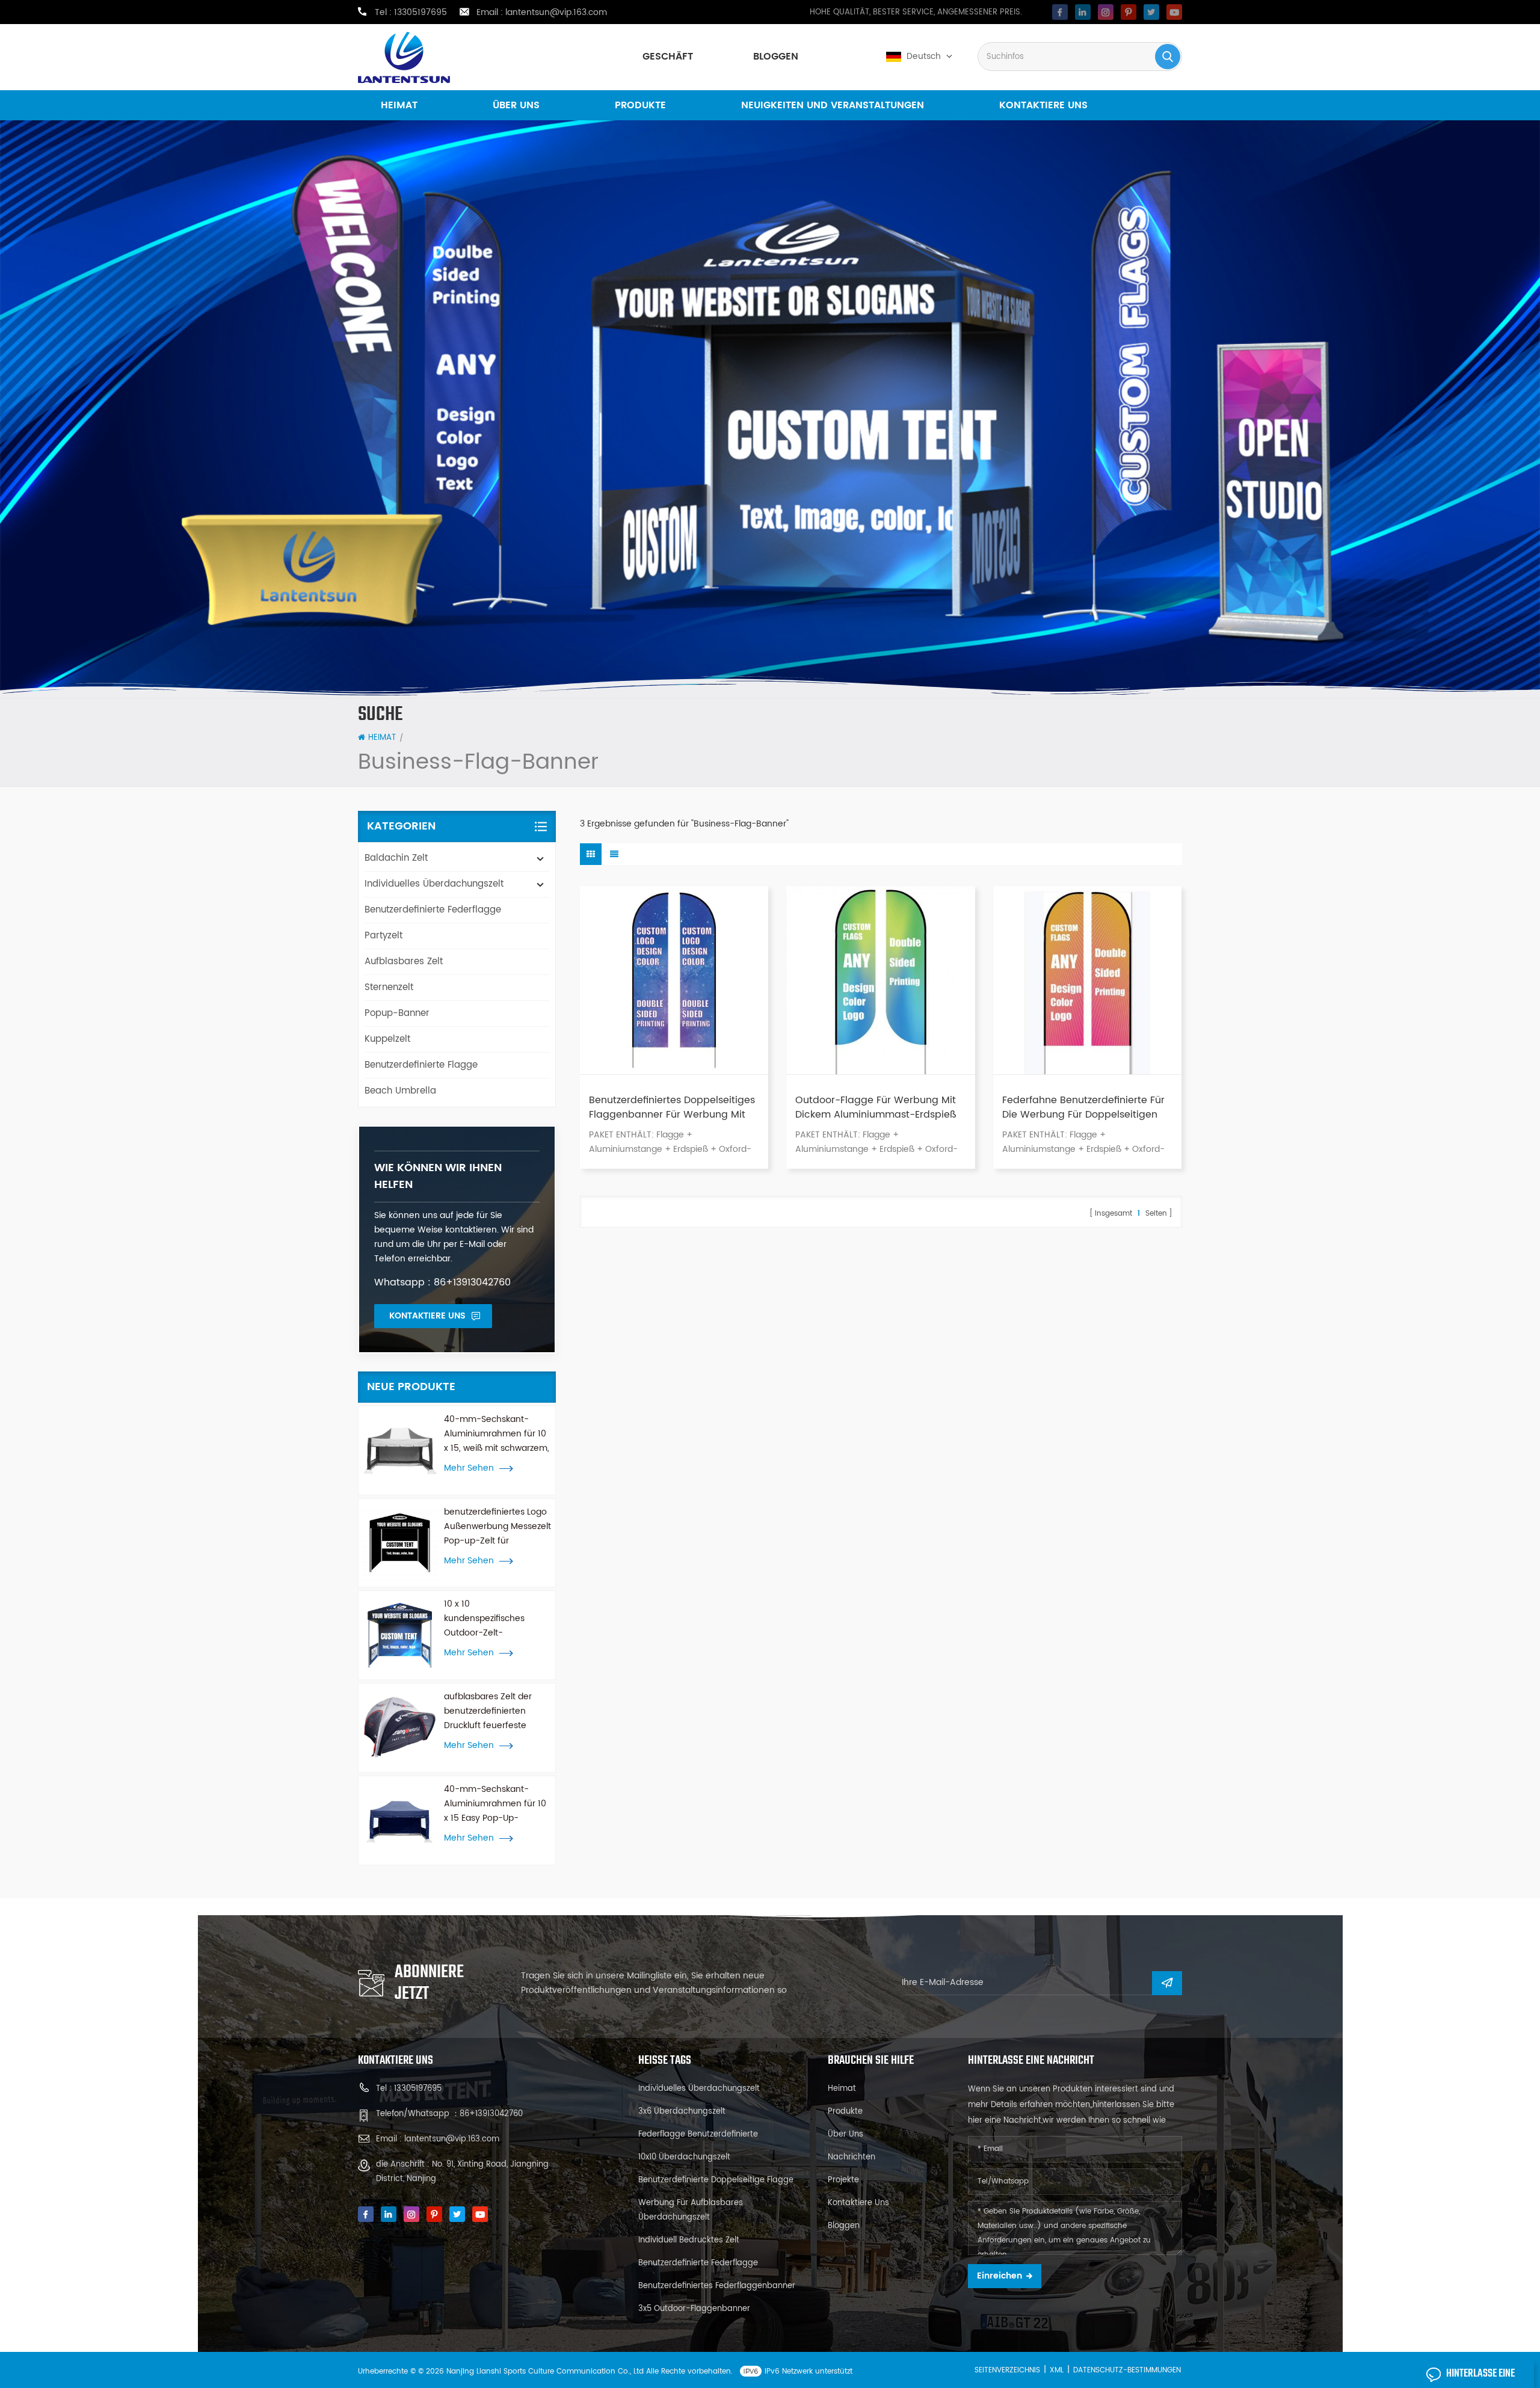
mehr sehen (469, 1468)
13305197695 (420, 13)
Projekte (843, 2180)
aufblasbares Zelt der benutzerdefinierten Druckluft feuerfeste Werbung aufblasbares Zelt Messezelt (491, 1711)
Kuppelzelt (387, 1039)
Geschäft (668, 57)
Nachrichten (852, 2157)
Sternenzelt (389, 987)
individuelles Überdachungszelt (434, 884)
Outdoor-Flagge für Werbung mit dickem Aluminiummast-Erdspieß (876, 1107)
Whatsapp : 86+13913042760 (442, 1282)
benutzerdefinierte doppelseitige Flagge (716, 2180)
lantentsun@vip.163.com (556, 13)
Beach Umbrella (400, 1091)
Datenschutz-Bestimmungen (1127, 2370)
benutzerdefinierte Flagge (421, 1065)
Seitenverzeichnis (1007, 2370)
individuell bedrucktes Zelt (689, 2240)
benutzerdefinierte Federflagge (433, 910)
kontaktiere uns (1043, 105)
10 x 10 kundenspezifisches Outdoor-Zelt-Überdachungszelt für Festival (488, 1619)
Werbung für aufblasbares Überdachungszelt (691, 2210)
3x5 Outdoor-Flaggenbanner (694, 2309)
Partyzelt (383, 936)
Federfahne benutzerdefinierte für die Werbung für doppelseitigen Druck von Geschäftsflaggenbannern (1083, 1107)
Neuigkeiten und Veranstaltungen (833, 105)
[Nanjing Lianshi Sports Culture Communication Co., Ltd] (404, 57)
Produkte (640, 105)
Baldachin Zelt (396, 858)
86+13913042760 (491, 2114)
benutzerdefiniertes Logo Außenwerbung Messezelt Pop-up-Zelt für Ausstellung (497, 1527)
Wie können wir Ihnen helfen (438, 1176)
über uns (516, 105)
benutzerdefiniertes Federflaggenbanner (717, 2286)
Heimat (399, 105)
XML (1057, 2370)
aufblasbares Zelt (404, 962)
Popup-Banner (397, 1013)
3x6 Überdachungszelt (682, 2112)
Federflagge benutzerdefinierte (698, 2134)
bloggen (776, 57)
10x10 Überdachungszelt (684, 2157)
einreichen (999, 2276)
